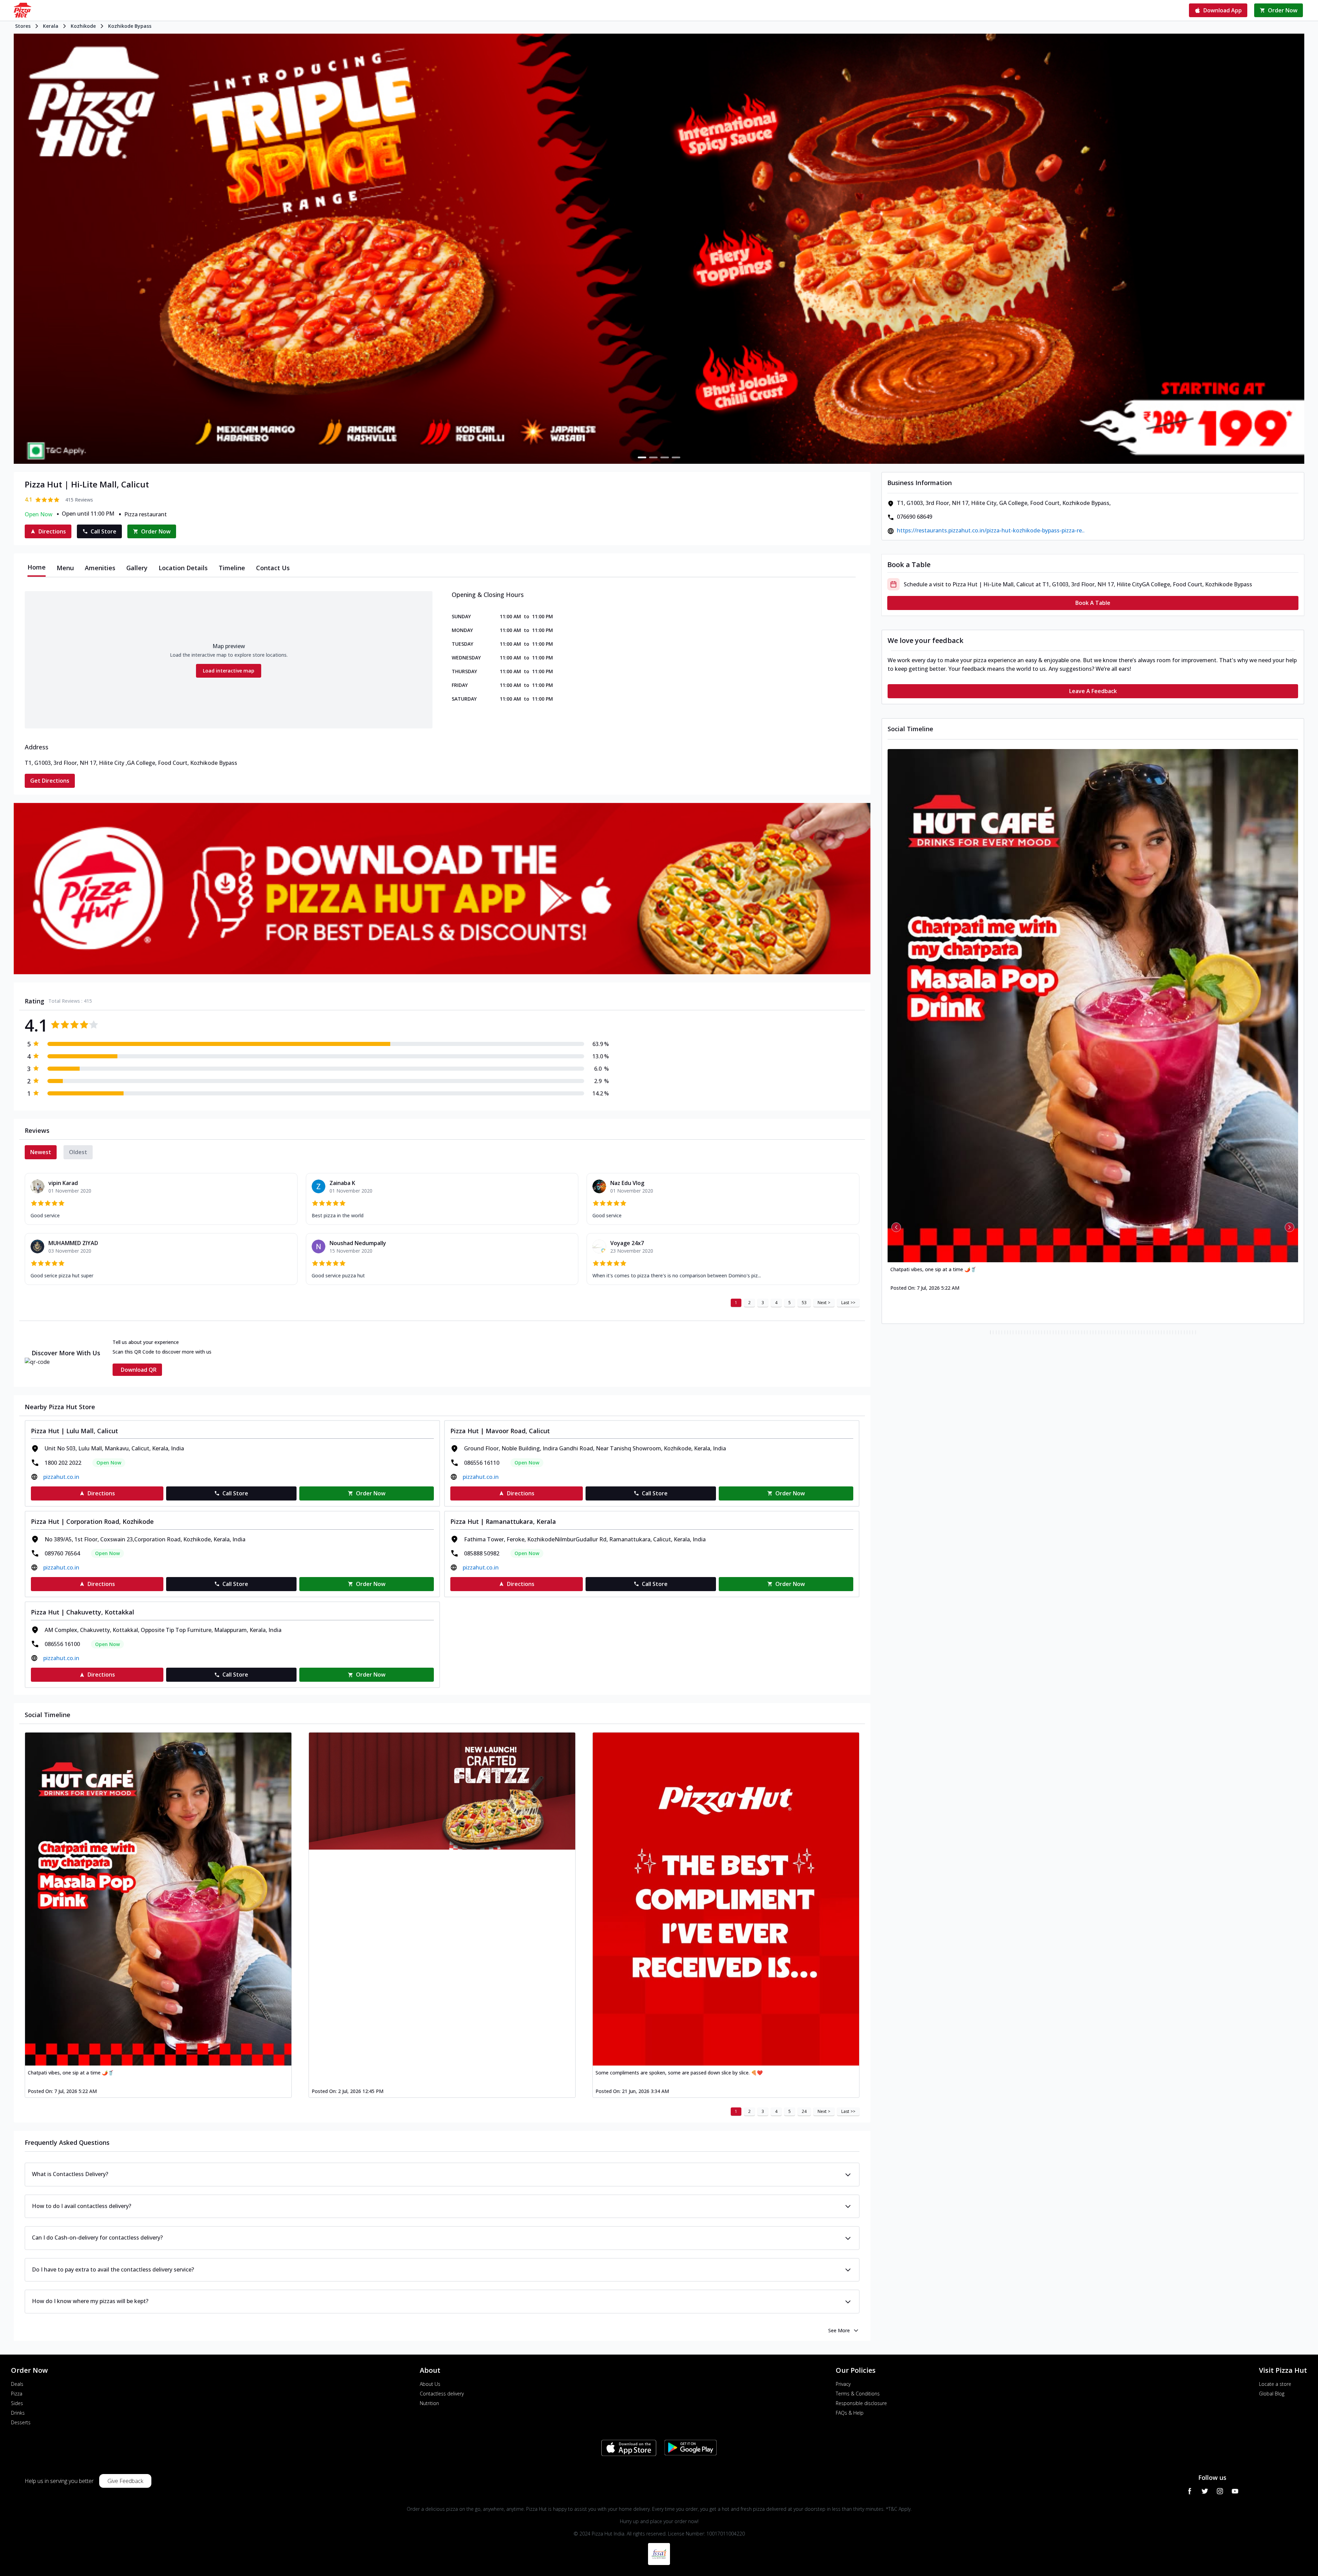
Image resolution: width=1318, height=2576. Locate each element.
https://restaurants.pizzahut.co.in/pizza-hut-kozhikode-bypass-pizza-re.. (991, 530)
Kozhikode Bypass (130, 26)
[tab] (37, 568)
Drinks (18, 2413)
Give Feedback (125, 2481)
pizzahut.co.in (61, 1477)
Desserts (21, 2422)
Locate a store (1275, 2384)
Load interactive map (229, 671)
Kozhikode (83, 26)
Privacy (843, 2384)
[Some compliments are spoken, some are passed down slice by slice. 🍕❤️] (726, 1899)
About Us (430, 2384)
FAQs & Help (850, 2413)
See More (839, 2330)
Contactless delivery (442, 2394)
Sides (17, 2403)
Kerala (51, 26)
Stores (23, 26)
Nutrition (429, 2403)
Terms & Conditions (858, 2394)
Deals (17, 2384)
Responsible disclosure (861, 2403)
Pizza (17, 2394)
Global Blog (1272, 2394)
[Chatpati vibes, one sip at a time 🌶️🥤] (158, 1899)
